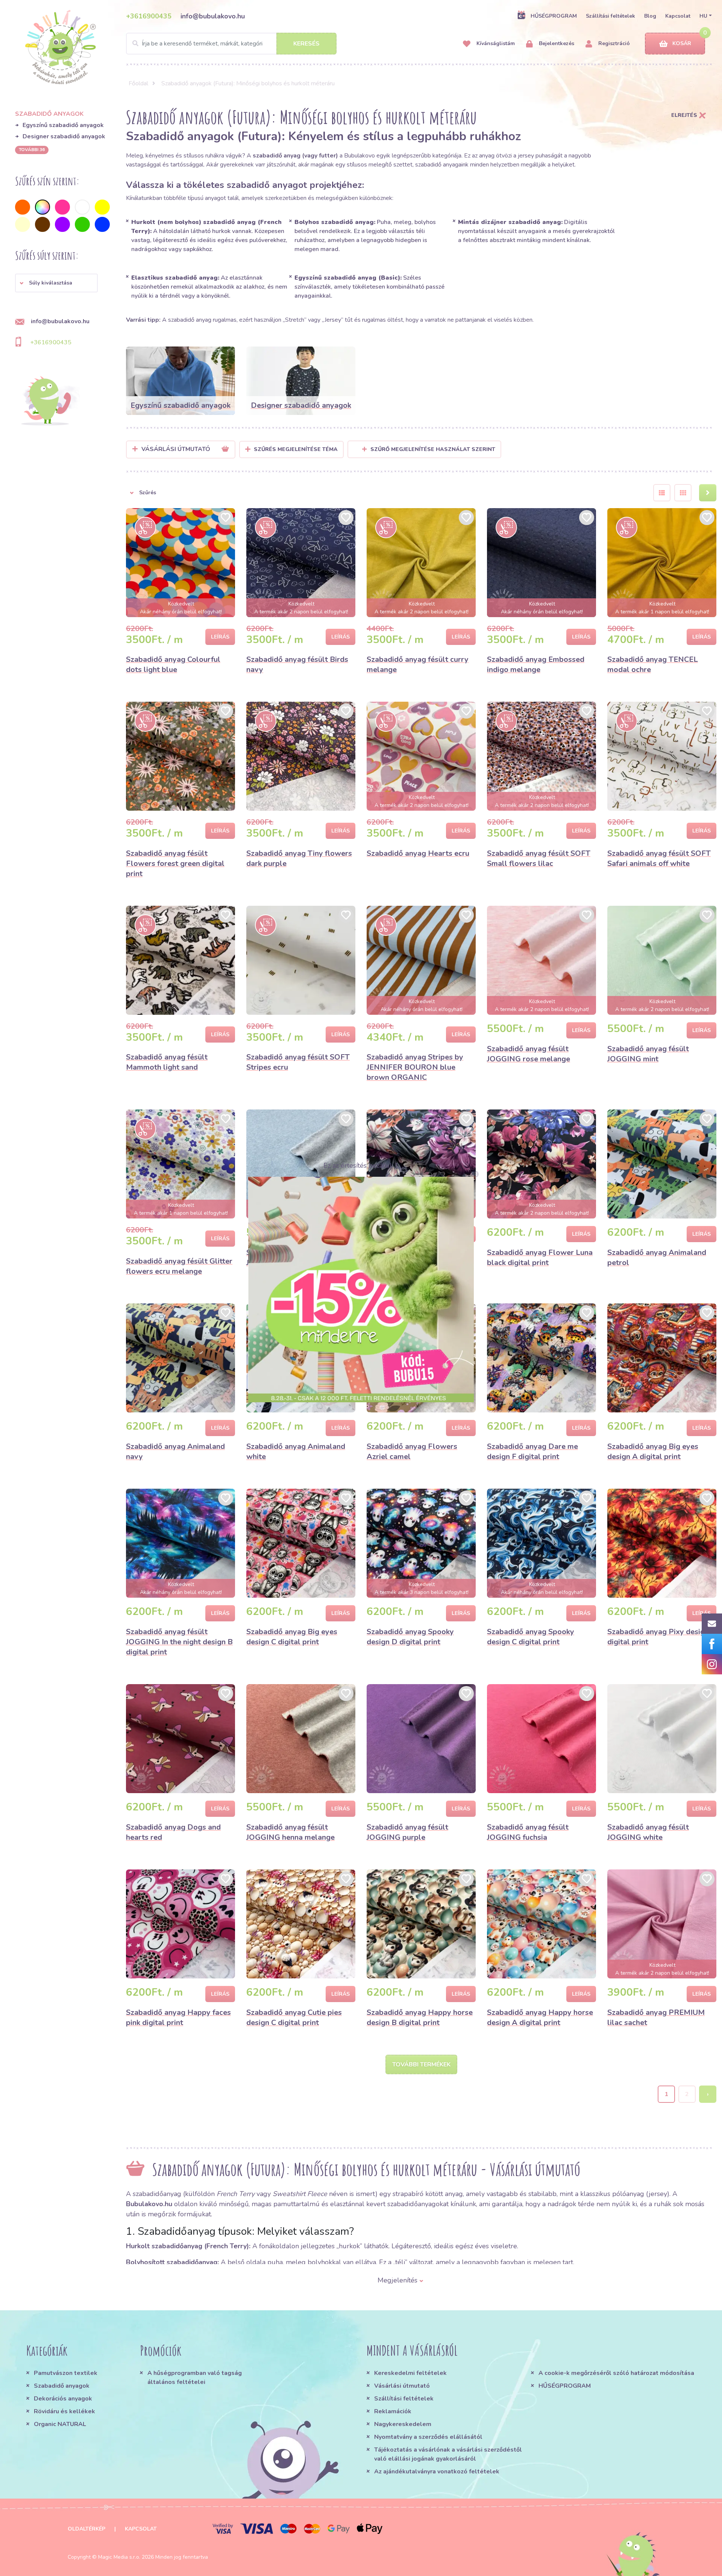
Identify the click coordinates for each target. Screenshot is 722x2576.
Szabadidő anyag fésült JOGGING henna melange (290, 1832)
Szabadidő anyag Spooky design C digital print (531, 1637)
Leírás (220, 637)
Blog (650, 16)
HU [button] (703, 16)
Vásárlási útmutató (402, 2386)
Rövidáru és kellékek (64, 2411)
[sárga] (102, 207)
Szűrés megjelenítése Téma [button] (296, 449)
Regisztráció (613, 43)
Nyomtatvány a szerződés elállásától (428, 2437)
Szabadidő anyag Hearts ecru (418, 853)
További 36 (32, 150)
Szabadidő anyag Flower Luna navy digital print (419, 1258)
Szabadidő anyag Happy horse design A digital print (540, 2018)
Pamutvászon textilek (66, 2373)
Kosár (682, 43)
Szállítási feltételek (611, 16)
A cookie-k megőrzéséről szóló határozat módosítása (616, 2373)
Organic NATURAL (60, 2424)
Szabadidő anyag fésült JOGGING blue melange (288, 1258)
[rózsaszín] (62, 207)
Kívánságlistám (495, 43)
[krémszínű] (23, 224)
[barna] (42, 224)
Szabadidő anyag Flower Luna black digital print (540, 1258)
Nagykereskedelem (403, 2424)
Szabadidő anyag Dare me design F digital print (532, 1451)
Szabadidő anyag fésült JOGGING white (648, 1832)
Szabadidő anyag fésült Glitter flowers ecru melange (179, 1266)
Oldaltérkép (86, 2529)
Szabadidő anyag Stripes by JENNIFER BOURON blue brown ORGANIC (415, 1067)
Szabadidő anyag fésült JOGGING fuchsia (528, 1832)
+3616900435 (149, 16)
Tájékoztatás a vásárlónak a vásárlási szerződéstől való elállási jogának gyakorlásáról (448, 2454)
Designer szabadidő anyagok (64, 136)
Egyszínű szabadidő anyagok (63, 125)
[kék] (102, 224)
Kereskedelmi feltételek (410, 2373)
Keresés (306, 44)
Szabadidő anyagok (62, 2386)
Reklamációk (393, 2411)
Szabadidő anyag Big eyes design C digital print (292, 1637)
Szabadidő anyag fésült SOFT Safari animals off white (659, 858)
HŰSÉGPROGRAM (554, 16)
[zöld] (82, 224)
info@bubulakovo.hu (213, 16)
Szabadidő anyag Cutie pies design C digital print (294, 2018)
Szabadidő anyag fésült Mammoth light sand (167, 1062)
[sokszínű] (42, 207)
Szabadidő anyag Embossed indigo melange (536, 664)
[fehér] (82, 207)
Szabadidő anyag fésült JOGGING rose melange (529, 1054)
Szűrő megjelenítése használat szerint (433, 449)
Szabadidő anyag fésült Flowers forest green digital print (175, 863)
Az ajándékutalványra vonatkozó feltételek (437, 2472)
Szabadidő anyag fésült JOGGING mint (648, 1054)
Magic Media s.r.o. (119, 2557)
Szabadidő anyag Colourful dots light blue (173, 664)
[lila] (62, 224)
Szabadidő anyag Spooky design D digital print (410, 1637)
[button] (56, 283)
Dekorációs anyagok (63, 2399)
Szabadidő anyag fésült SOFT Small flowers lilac (539, 858)
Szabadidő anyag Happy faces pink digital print (178, 2018)
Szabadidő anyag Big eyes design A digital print (653, 1451)
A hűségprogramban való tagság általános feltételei (195, 2378)
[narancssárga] (23, 207)
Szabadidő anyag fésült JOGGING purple (407, 1832)
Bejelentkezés (556, 43)
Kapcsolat (678, 16)
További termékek (421, 2064)
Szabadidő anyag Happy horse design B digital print (420, 2018)
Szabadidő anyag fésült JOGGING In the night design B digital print (179, 1642)
